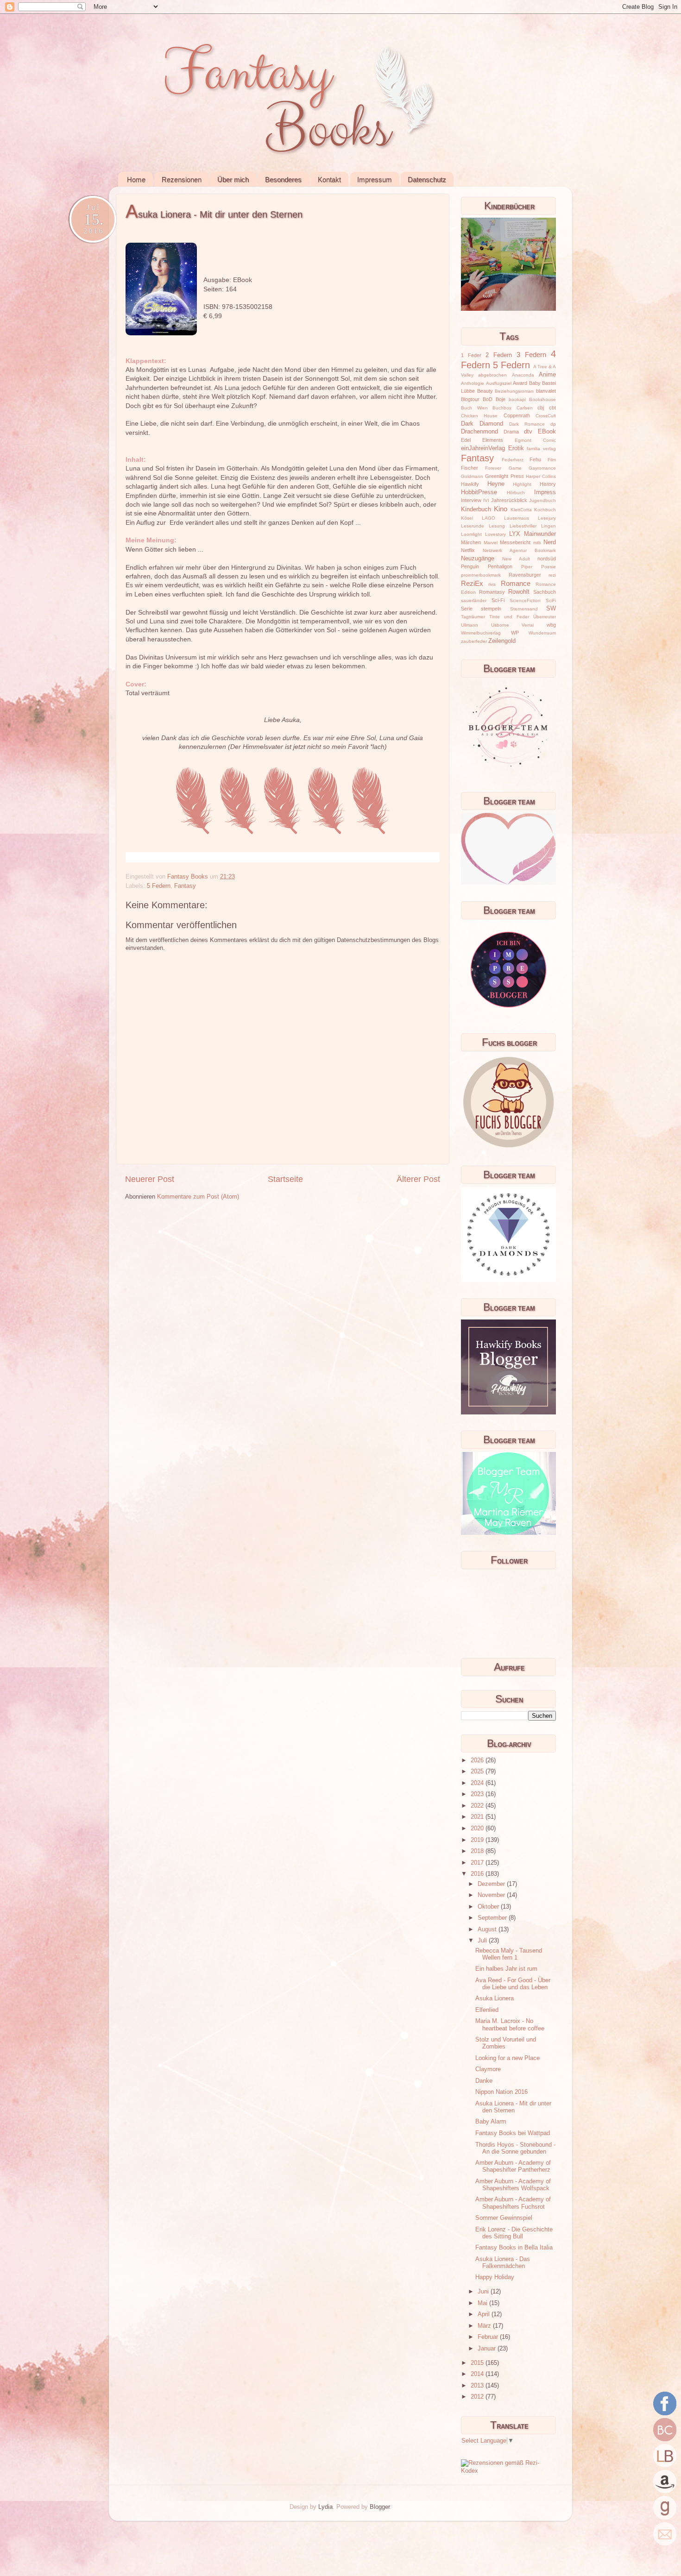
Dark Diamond (482, 424)
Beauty (485, 391)
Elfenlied (487, 2010)
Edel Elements (482, 440)
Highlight (522, 484)
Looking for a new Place (508, 2058)
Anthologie (473, 383)
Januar (488, 2349)
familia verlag (541, 449)
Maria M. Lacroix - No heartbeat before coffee (510, 2025)
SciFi (551, 600)
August (488, 1929)
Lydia (325, 2507)
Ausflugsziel (499, 383)
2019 (478, 1840)
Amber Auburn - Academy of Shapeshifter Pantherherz (513, 2166)
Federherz (513, 460)
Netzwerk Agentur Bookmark (519, 550)
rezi (552, 575)
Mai (483, 2303)
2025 (478, 1772)
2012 (478, 2397)
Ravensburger (525, 575)
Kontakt (329, 179)
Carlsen (525, 408)
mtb (537, 543)
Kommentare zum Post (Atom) (198, 1197)
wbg (551, 625)
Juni (484, 2292)
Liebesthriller (523, 526)
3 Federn (531, 355)
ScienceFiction (525, 600)
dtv (528, 432)
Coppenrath (517, 415)
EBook (547, 432)
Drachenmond (479, 432)
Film (552, 460)
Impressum (375, 179)
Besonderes (283, 179)
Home (136, 179)
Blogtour (470, 399)
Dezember (492, 1884)
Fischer (470, 468)
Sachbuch (545, 592)
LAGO (489, 518)
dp (553, 424)
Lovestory (495, 534)
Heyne (496, 484)
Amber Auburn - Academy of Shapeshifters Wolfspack (513, 2185)
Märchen (471, 542)
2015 (478, 2363)
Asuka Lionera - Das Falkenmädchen (503, 2263)
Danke (484, 2081)
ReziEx (472, 583)
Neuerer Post (150, 1179)
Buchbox (502, 408)
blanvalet (546, 391)
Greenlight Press (504, 476)
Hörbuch (516, 493)
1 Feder (471, 355)
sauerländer (474, 600)
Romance (516, 583)
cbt (552, 408)
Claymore (488, 2069)
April (485, 2314)
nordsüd (547, 559)
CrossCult (546, 416)
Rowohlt (519, 592)
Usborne (500, 625)
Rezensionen (182, 179)
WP (515, 633)
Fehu (535, 459)
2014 (478, 2374)
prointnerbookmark (481, 575)
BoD (488, 399)
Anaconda (523, 375)
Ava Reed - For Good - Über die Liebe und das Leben (513, 1984)
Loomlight (471, 534)
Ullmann (470, 625)
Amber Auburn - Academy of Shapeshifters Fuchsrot (513, 2203)
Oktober (489, 1907)
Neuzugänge (478, 559)
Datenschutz (427, 179)
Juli (483, 1941)
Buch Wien (474, 408)
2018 (478, 1851)
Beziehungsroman (514, 391)
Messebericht (515, 542)
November (492, 1895)
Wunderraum (542, 633)
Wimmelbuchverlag (481, 633)
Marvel (491, 543)
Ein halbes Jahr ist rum (506, 1969)
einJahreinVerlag (483, 448)
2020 (478, 1828)
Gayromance (542, 468)
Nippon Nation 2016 (501, 2092)
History (548, 484)
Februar (489, 2337)
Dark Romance (527, 424)
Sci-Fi (498, 600)
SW (551, 609)
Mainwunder (540, 534)
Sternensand (524, 609)
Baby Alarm (491, 2122)
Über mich (233, 179)
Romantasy (492, 592)
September (493, 1918)
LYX (515, 534)
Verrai (528, 625)
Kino (501, 509)
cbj (541, 408)
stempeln (491, 609)
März (485, 2326)
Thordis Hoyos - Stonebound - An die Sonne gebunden (515, 2148)
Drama (511, 432)
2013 (478, 2386)
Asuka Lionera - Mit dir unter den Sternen (513, 2107)
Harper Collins (541, 476)
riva (492, 584)
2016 (478, 1874)
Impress (545, 492)
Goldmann (472, 476)
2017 (478, 1863)
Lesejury (547, 518)
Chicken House (479, 416)
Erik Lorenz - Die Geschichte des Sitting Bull (514, 2233)
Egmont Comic (535, 440)
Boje (501, 399)
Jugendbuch (542, 500)
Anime (547, 375)
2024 (478, 1783)
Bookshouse (542, 399)
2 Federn (499, 355)
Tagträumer (473, 617)
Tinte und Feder (509, 617)
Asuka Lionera (495, 1998)
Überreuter (545, 617)
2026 (478, 1760)
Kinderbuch (476, 509)
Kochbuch (545, 510)
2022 (478, 1806)
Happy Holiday (495, 2277)
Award (520, 383)
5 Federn (159, 886)
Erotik (516, 448)
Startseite (285, 1179)
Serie (467, 609)
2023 (478, 1794)
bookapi (517, 399)
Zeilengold (502, 641)
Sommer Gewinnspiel (504, 2218)
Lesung (497, 526)
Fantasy (185, 886)
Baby (535, 383)
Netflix (468, 550)
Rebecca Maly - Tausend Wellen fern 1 (509, 1954)
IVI (486, 500)
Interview (471, 500)
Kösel (467, 518)
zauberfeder (474, 641)
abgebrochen (492, 375)
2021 (478, 1817)
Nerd (550, 542)
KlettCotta (521, 510)
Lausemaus (517, 518)
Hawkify (470, 484)
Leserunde (473, 526)
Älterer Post (418, 1179)
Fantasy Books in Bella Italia (514, 2248)
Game (515, 468)
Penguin (470, 566)
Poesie (549, 567)
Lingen (549, 526)
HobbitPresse (479, 492)
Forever (493, 468)
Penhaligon (500, 566)
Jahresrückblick (509, 500)
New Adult (516, 559)
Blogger (380, 2507)
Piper (527, 567)
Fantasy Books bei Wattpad (513, 2133)
